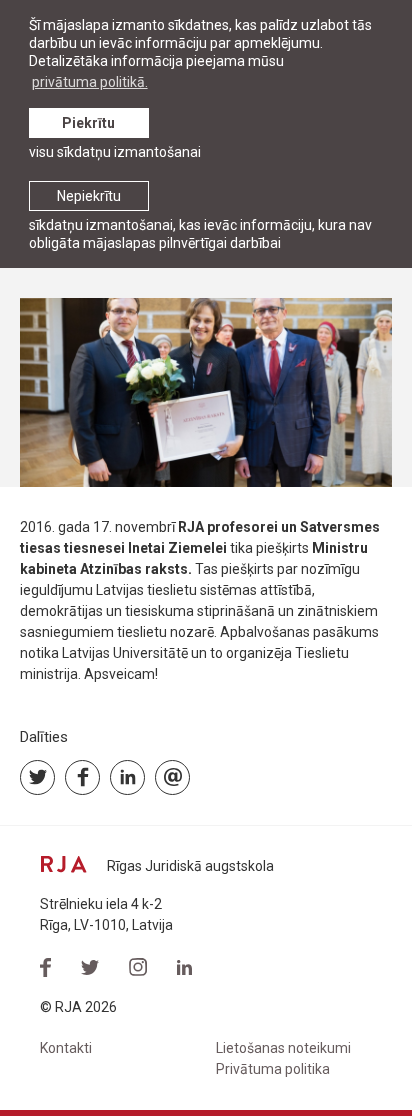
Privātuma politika (273, 1069)
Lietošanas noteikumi (283, 1048)
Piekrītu (88, 123)
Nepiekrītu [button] (89, 196)
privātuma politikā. (90, 82)
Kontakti (66, 1048)
